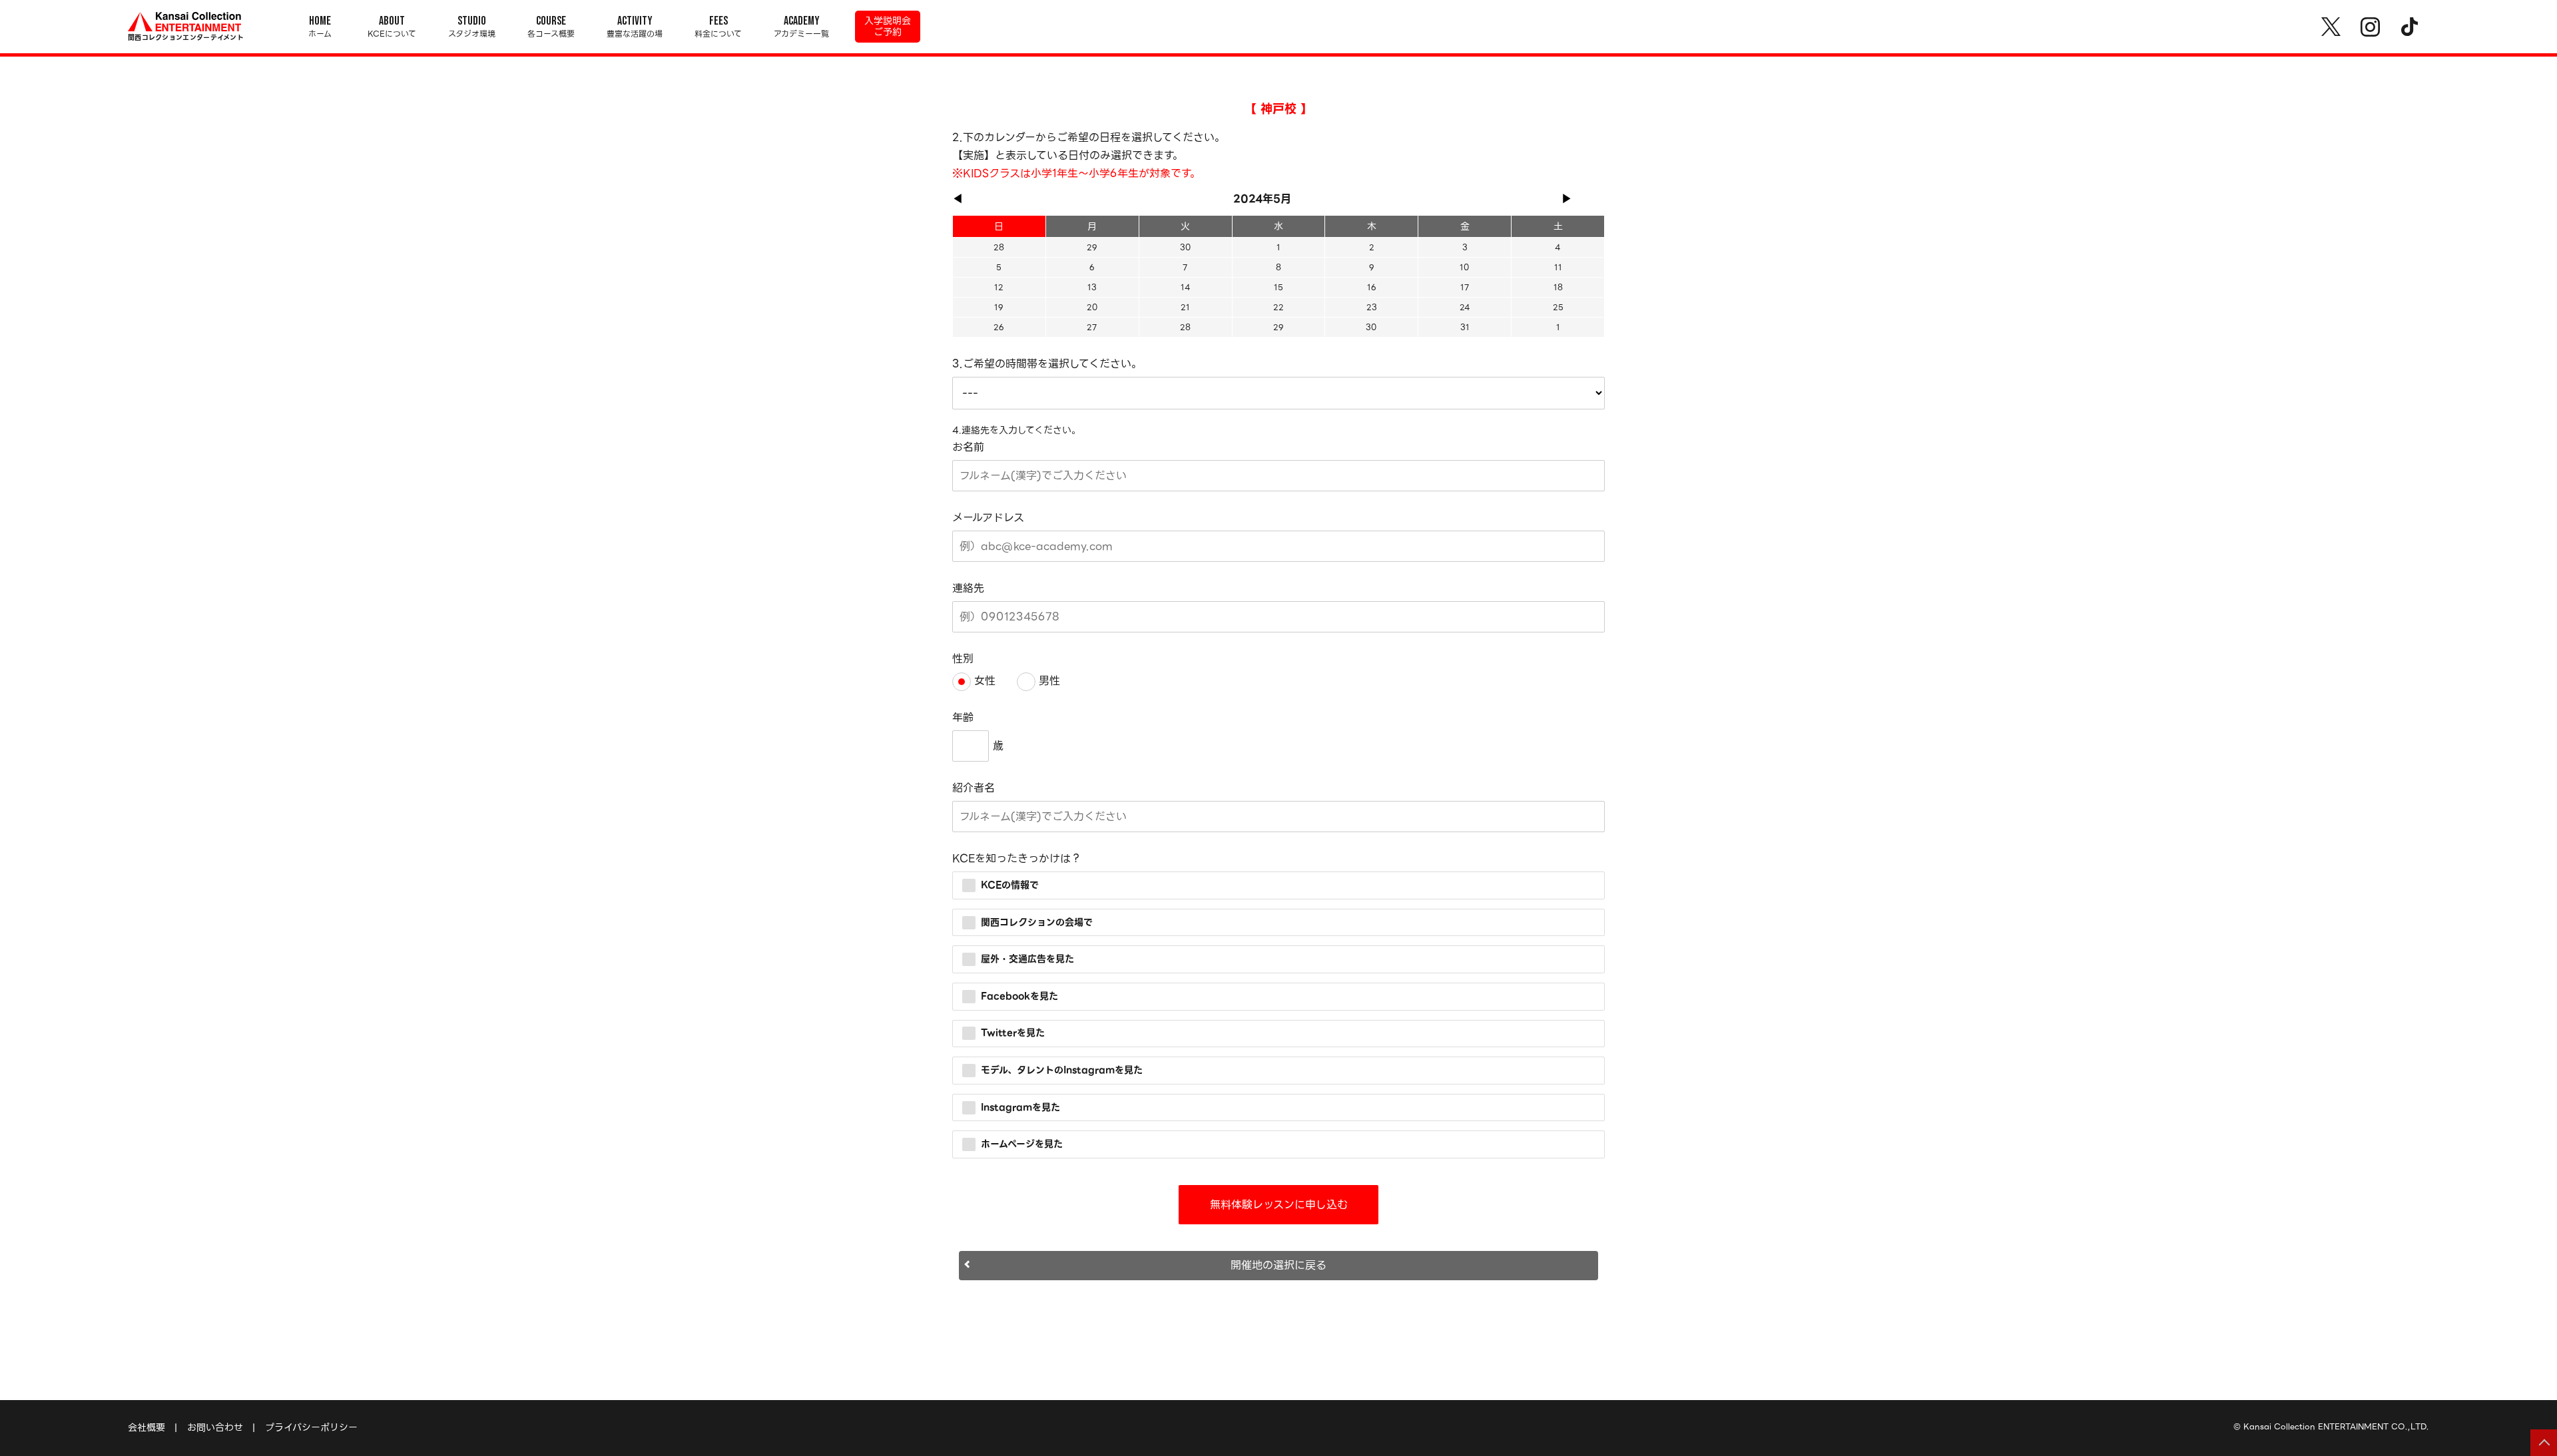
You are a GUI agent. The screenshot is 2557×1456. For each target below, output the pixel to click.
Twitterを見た (1013, 1033)
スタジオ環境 (472, 27)
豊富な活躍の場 (635, 27)
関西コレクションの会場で (1037, 921)
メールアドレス (988, 518)
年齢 (963, 717)
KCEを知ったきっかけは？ (1017, 858)
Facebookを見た (1019, 995)
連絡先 (968, 588)
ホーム (320, 27)
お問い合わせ (215, 1427)
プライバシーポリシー (311, 1427)
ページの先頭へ (2544, 1443)
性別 (963, 659)
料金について (718, 27)
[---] (1278, 393)
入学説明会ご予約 (888, 26)
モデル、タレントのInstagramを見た (1062, 1070)
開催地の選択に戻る (1278, 1265)
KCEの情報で (1010, 885)
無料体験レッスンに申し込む (1279, 1205)
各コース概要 (551, 27)
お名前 (968, 447)
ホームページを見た (1022, 1144)
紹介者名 (974, 788)
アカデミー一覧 (801, 27)
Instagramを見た (1020, 1106)
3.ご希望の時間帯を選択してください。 (1047, 364)
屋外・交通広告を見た (1027, 959)
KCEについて (392, 27)
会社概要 (146, 1427)
